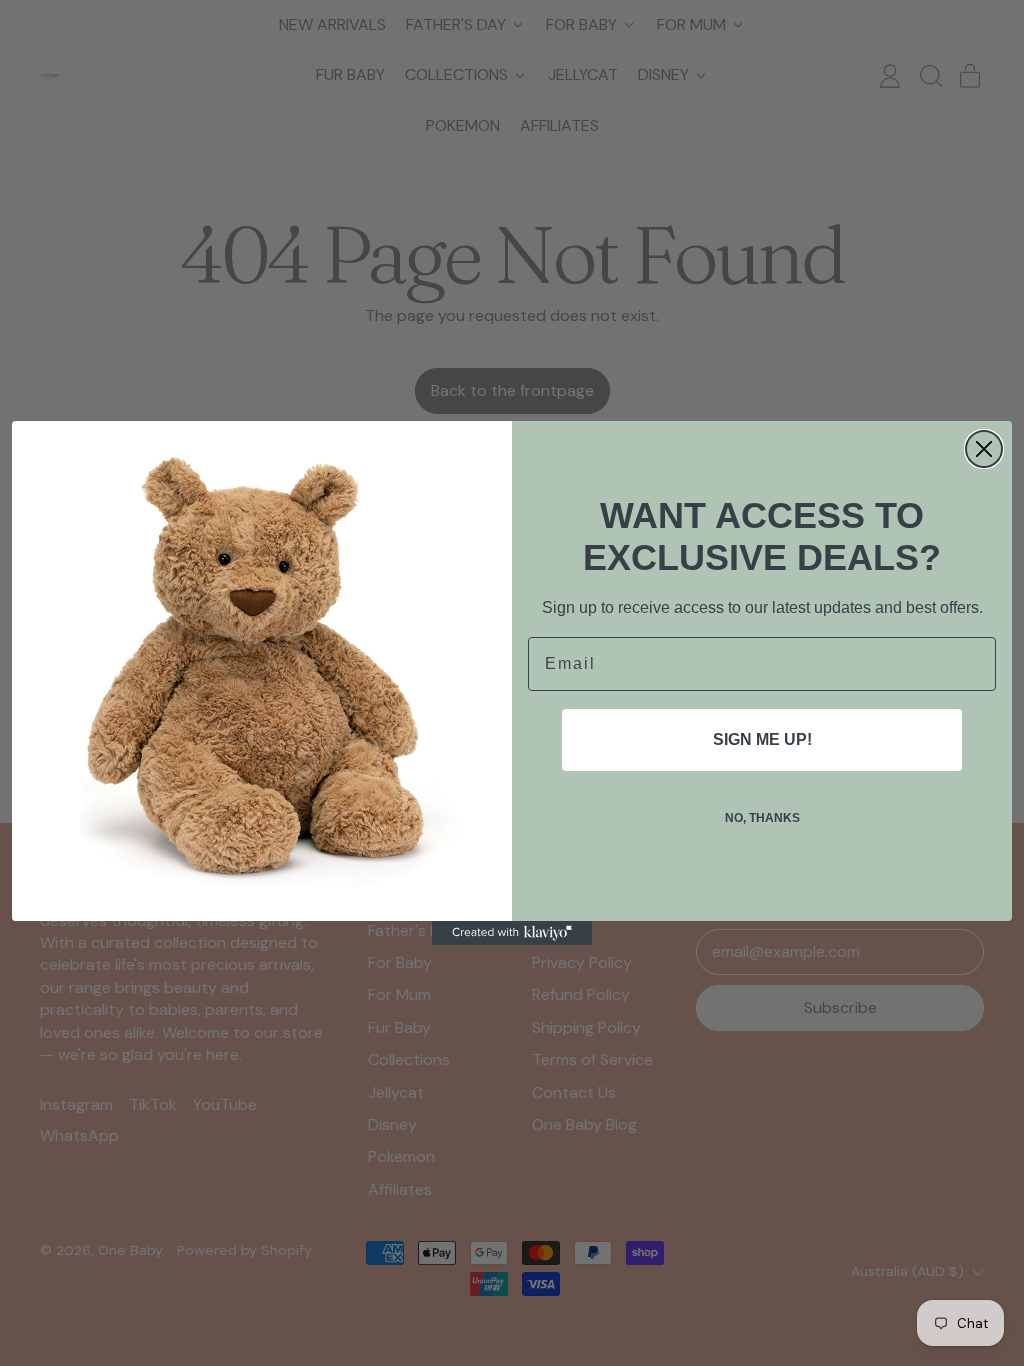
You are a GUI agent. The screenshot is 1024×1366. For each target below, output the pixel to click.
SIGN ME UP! (762, 739)
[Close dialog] (984, 449)
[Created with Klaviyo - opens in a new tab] (512, 933)
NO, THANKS (762, 818)
